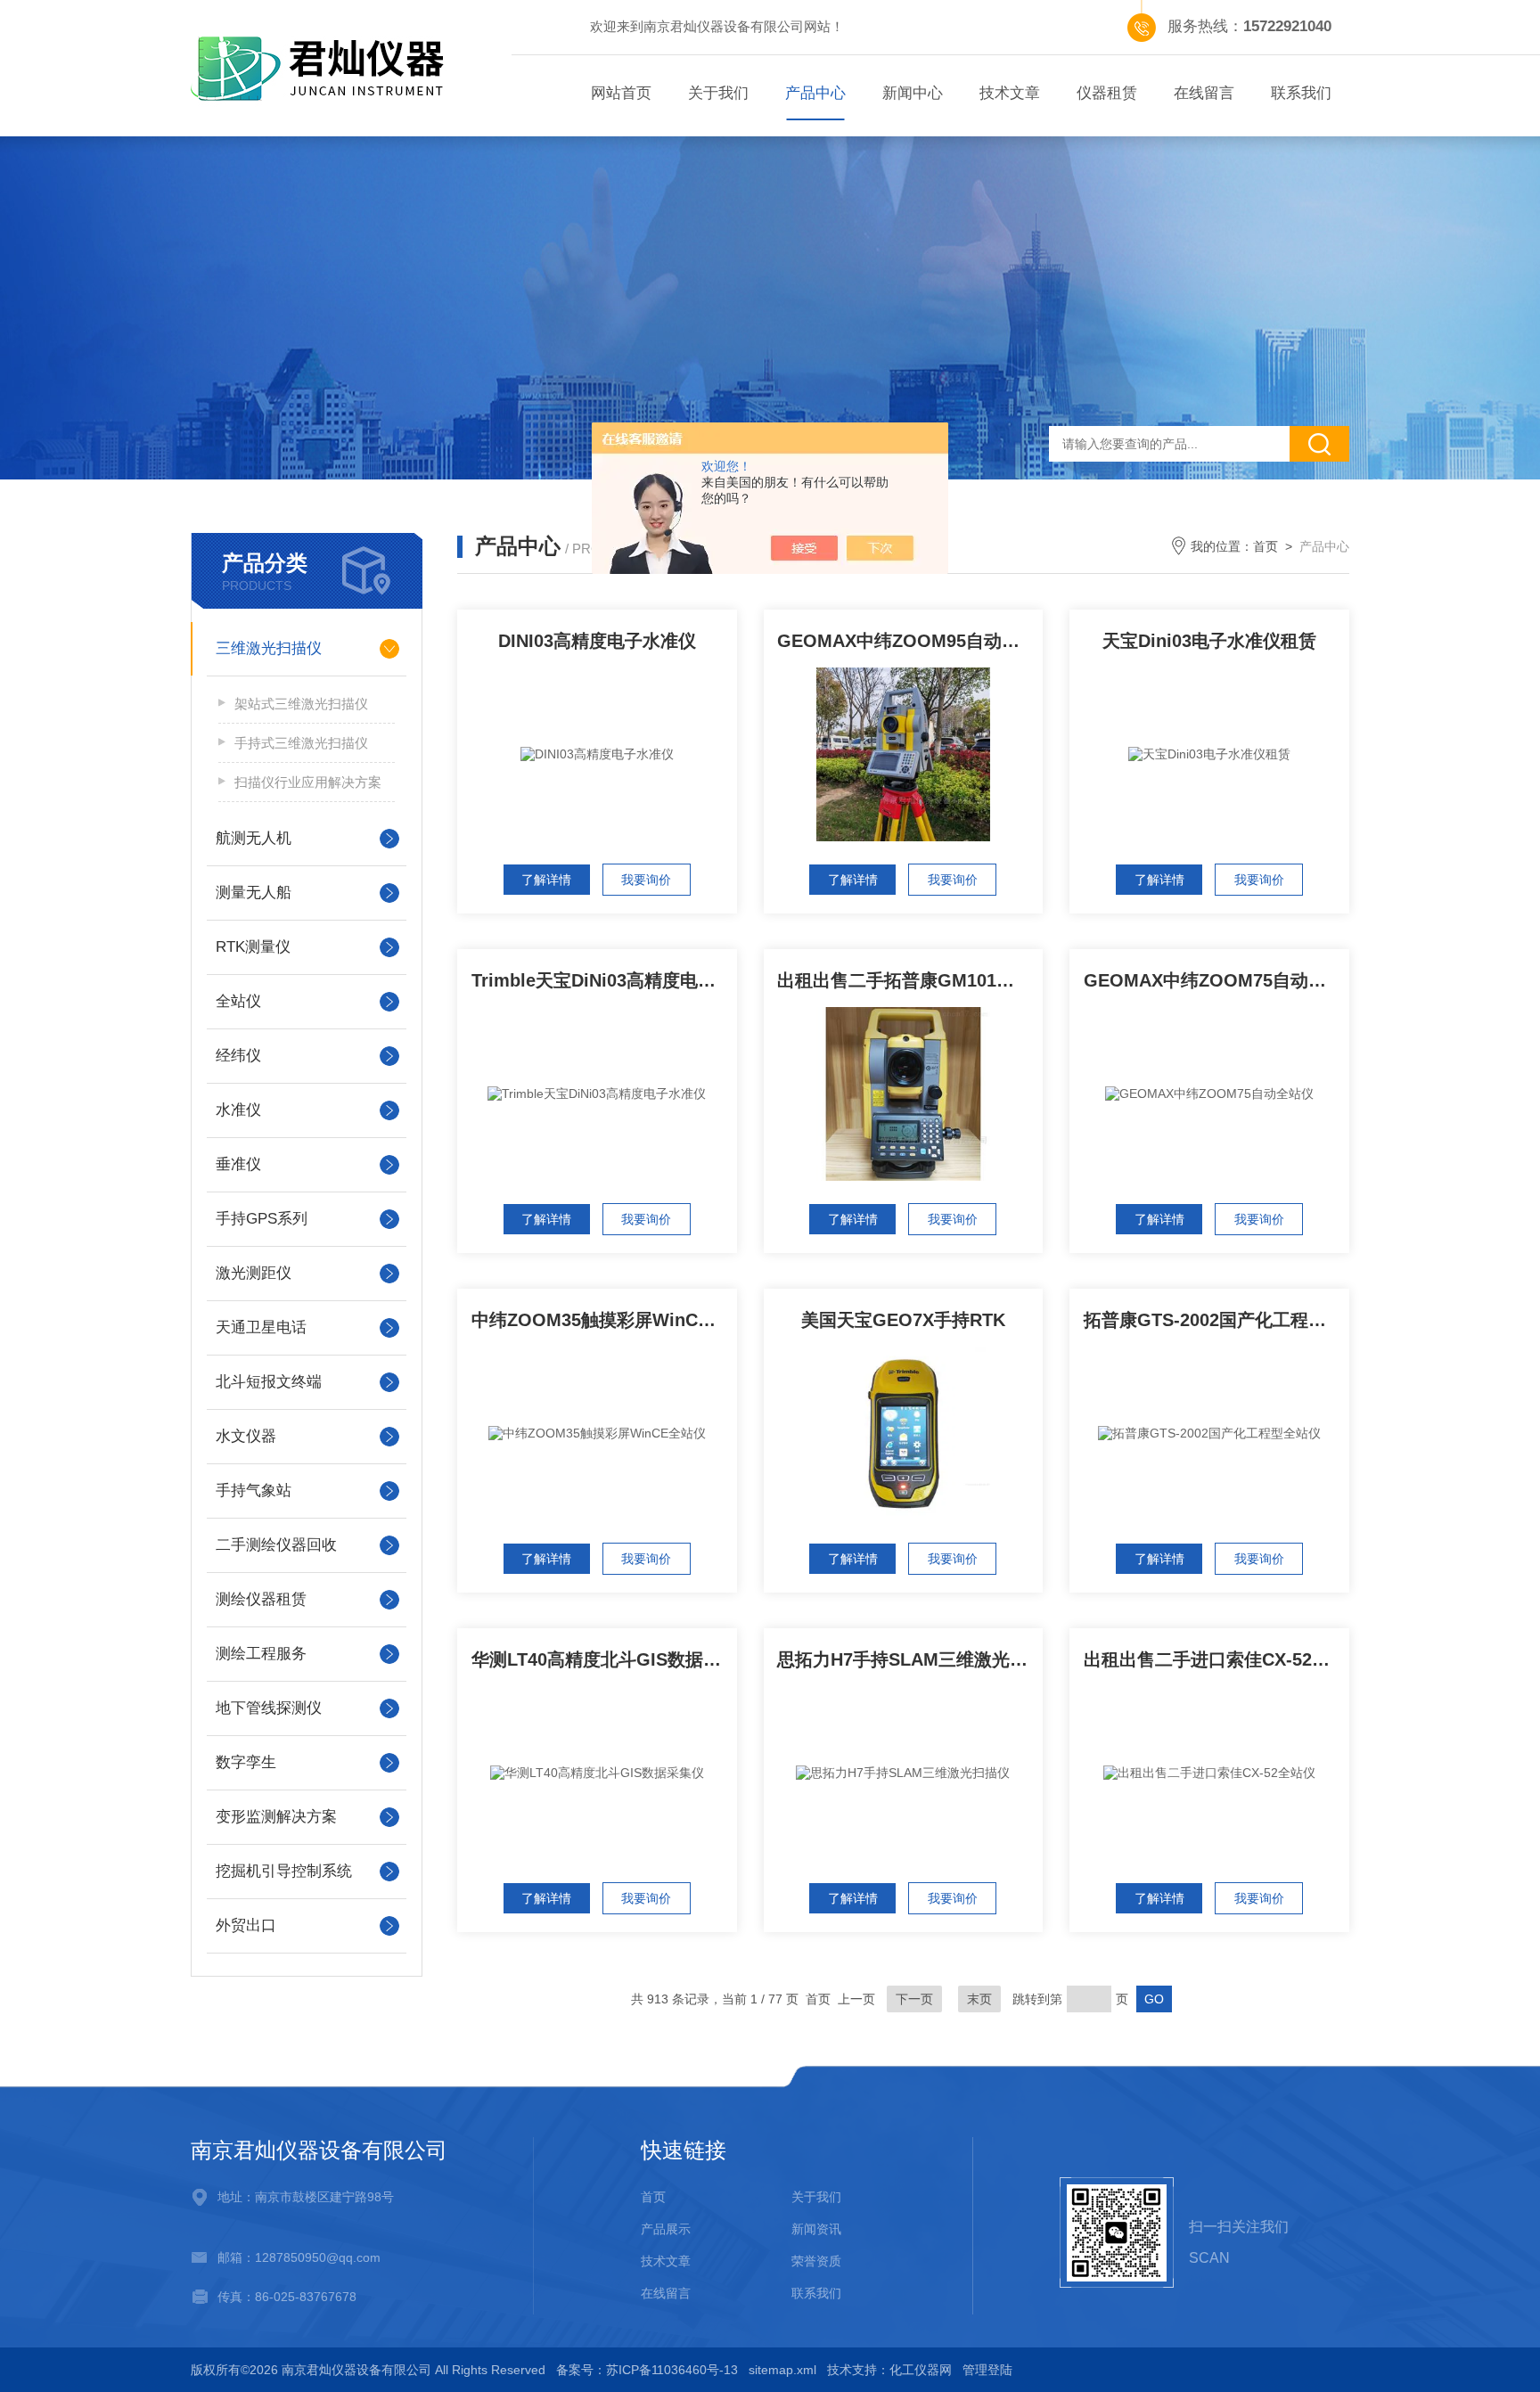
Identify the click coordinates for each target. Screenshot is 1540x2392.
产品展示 (666, 2229)
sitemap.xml (782, 2370)
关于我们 (718, 93)
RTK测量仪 (253, 947)
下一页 (914, 1999)
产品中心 (815, 93)
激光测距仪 (254, 1273)
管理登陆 (987, 2370)
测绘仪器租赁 (261, 1599)
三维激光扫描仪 (269, 648)
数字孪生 (246, 1762)
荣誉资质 (816, 2261)
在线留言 (1204, 93)
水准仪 (238, 1110)
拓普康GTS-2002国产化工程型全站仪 (1216, 1320)
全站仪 (238, 1001)
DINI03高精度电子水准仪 (597, 641)
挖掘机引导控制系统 (284, 1871)
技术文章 (1010, 93)
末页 (979, 1999)
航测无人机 (254, 838)
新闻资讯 (816, 2229)
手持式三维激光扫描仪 (301, 743)
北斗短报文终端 (269, 1382)
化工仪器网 (921, 2370)
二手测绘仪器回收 (276, 1545)
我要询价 (646, 880)
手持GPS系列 (262, 1219)
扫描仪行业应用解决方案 (308, 782)
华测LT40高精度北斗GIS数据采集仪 (604, 1659)
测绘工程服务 (261, 1654)
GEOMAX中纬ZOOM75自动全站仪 (1216, 980)
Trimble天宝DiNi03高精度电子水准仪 (604, 980)
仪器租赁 (1107, 93)
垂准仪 (238, 1164)
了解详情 (546, 880)
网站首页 (621, 93)
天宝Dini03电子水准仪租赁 (1209, 641)
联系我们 (1301, 93)
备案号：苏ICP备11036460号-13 (647, 2370)
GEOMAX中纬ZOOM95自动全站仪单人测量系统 (910, 641)
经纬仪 (238, 1056)
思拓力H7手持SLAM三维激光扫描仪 (910, 1659)
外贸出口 (246, 1925)
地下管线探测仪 (269, 1708)
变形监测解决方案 (276, 1817)
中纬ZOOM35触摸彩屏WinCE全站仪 (604, 1320)
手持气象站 (254, 1491)
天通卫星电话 (261, 1327)
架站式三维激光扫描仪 (301, 704)
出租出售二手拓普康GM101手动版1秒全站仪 (910, 980)
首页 (1266, 546)
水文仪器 (246, 1436)
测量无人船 (254, 893)
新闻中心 (913, 93)
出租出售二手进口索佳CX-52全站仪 (1216, 1659)
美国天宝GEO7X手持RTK (903, 1320)
